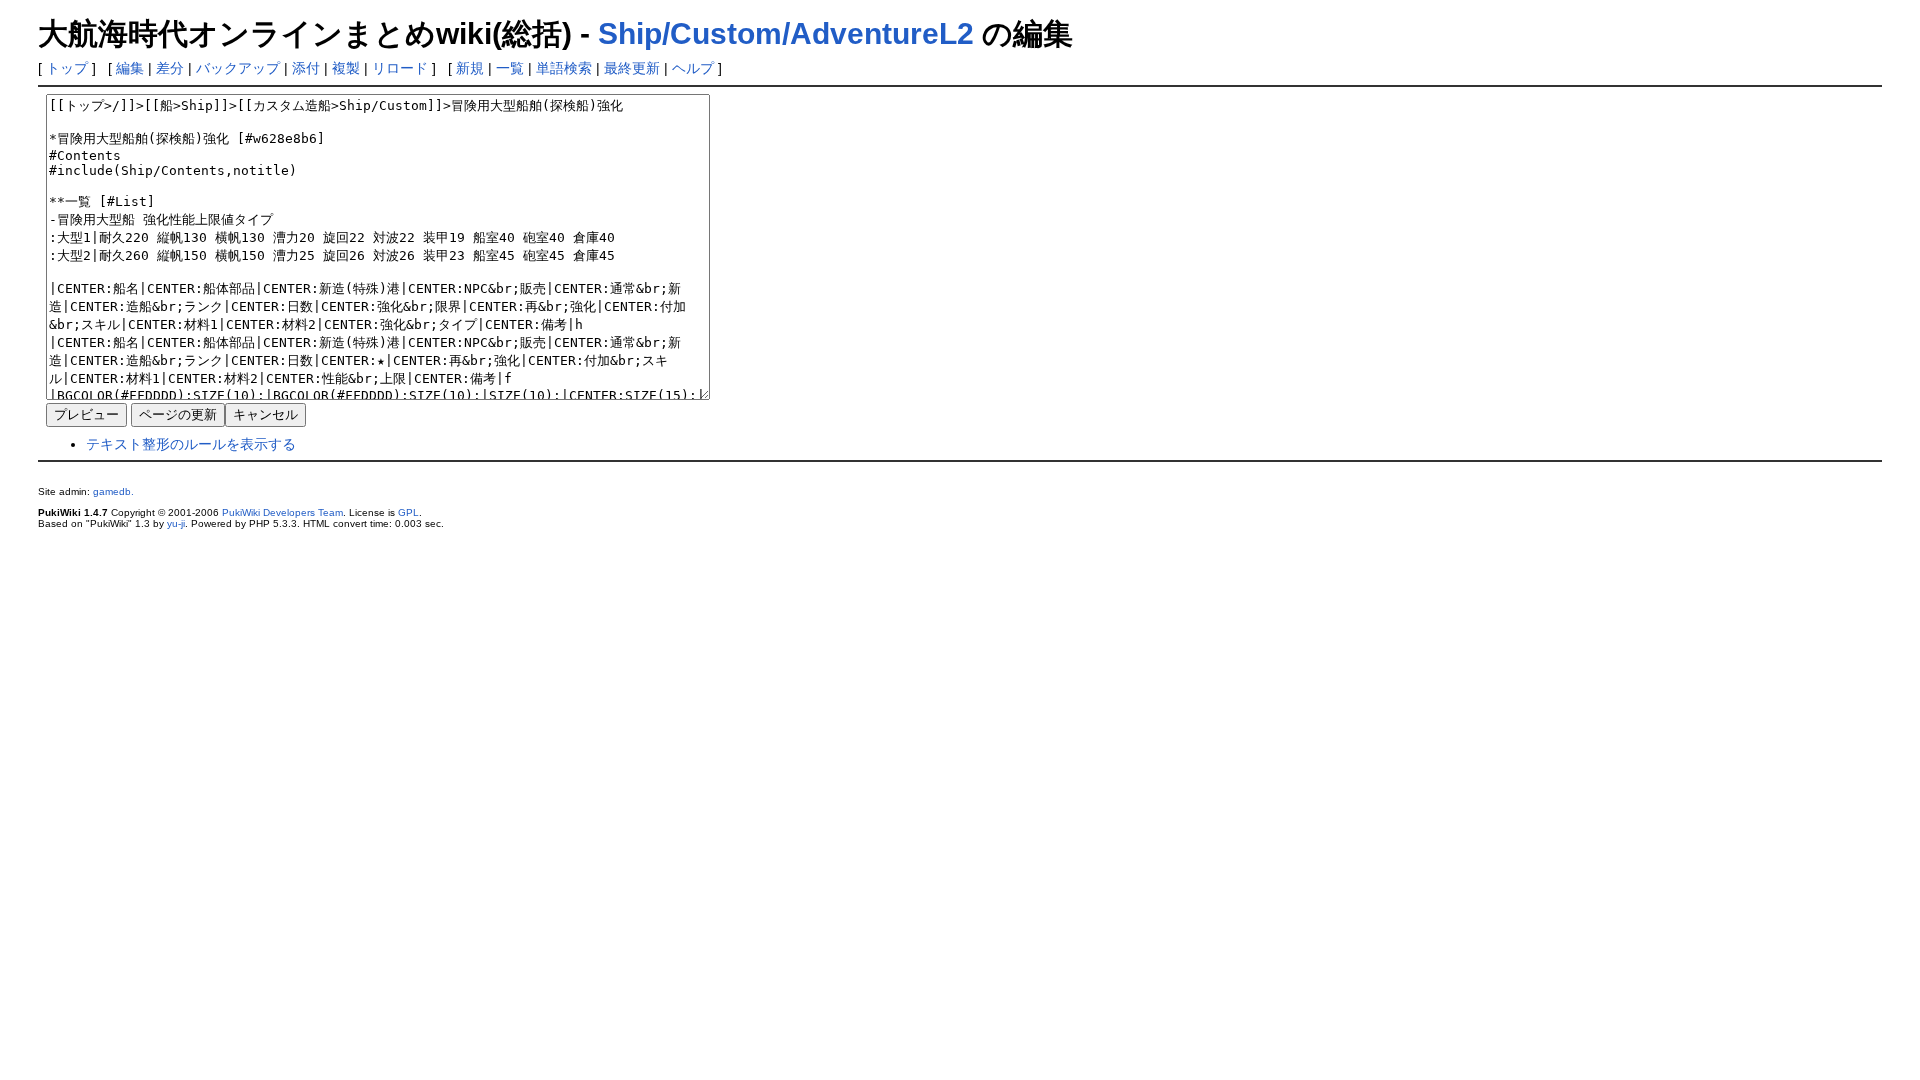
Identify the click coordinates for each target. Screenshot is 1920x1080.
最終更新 (632, 68)
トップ (67, 68)
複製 (346, 68)
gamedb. (113, 491)
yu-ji (176, 523)
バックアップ (238, 68)
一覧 (510, 68)
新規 (470, 68)
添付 (306, 68)
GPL (408, 512)
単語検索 (564, 68)
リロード (400, 68)
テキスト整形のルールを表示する (191, 444)
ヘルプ (693, 68)
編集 (130, 68)
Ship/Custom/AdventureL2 (786, 33)
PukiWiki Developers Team (282, 512)
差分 (170, 68)
